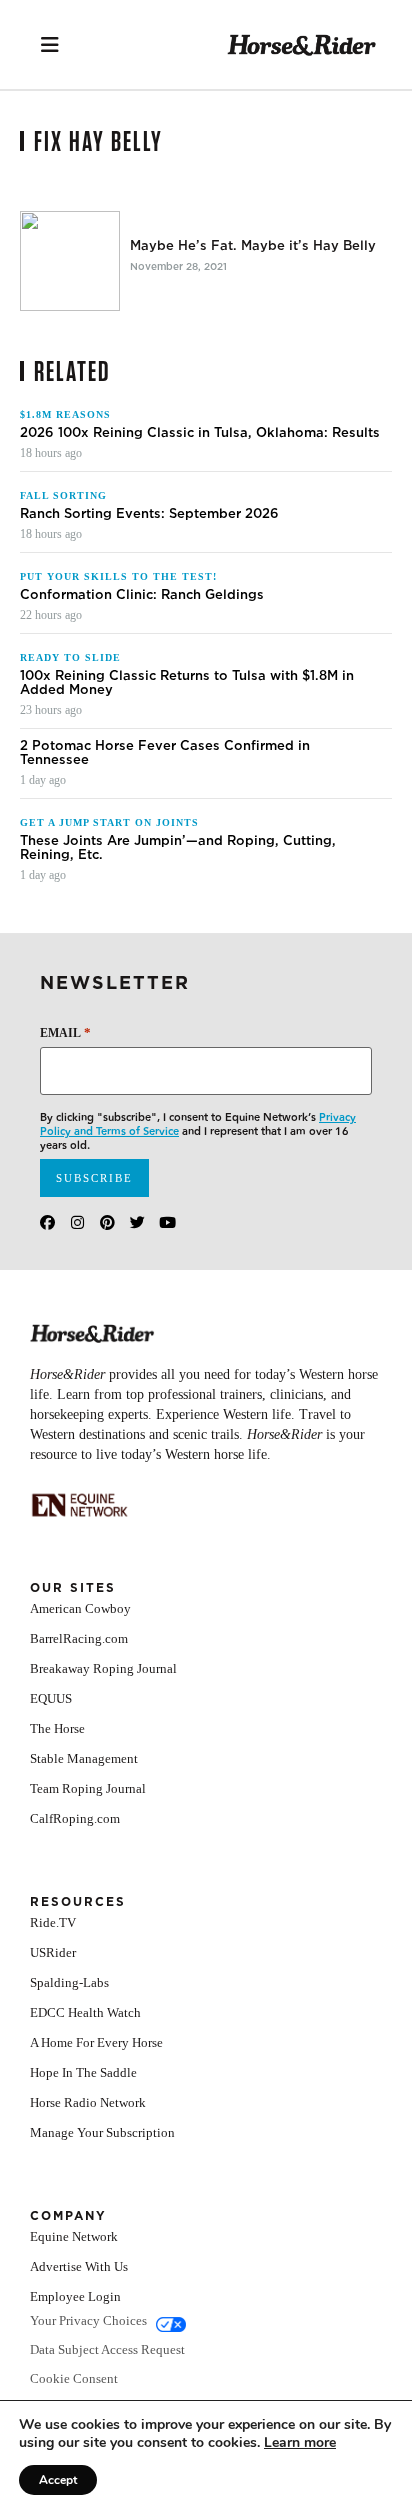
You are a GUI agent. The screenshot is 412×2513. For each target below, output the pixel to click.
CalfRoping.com (75, 1818)
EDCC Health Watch (85, 2012)
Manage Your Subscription (102, 2132)
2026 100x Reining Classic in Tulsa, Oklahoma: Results (200, 433)
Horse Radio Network (88, 2102)
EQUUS (51, 1698)
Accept (58, 2480)
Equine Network (74, 2236)
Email (65, 1032)
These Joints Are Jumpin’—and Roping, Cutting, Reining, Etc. (178, 848)
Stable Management (84, 1758)
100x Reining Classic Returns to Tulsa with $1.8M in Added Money (187, 683)
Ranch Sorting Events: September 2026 (149, 514)
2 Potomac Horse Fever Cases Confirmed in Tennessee (165, 753)
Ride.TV (53, 1922)
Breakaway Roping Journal (103, 1668)
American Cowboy (80, 1608)
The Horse (57, 1728)
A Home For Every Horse (96, 2042)
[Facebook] (47, 1222)
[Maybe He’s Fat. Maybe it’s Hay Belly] (70, 261)
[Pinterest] (107, 1222)
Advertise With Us (79, 2266)
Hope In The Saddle (83, 2072)
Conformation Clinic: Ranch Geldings (142, 595)
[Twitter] (137, 1222)
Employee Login (75, 2296)
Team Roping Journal (88, 1788)
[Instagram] (77, 1222)
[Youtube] (167, 1222)
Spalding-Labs (69, 1982)
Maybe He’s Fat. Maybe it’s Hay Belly (253, 246)
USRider (53, 1952)
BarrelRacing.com (79, 1638)
